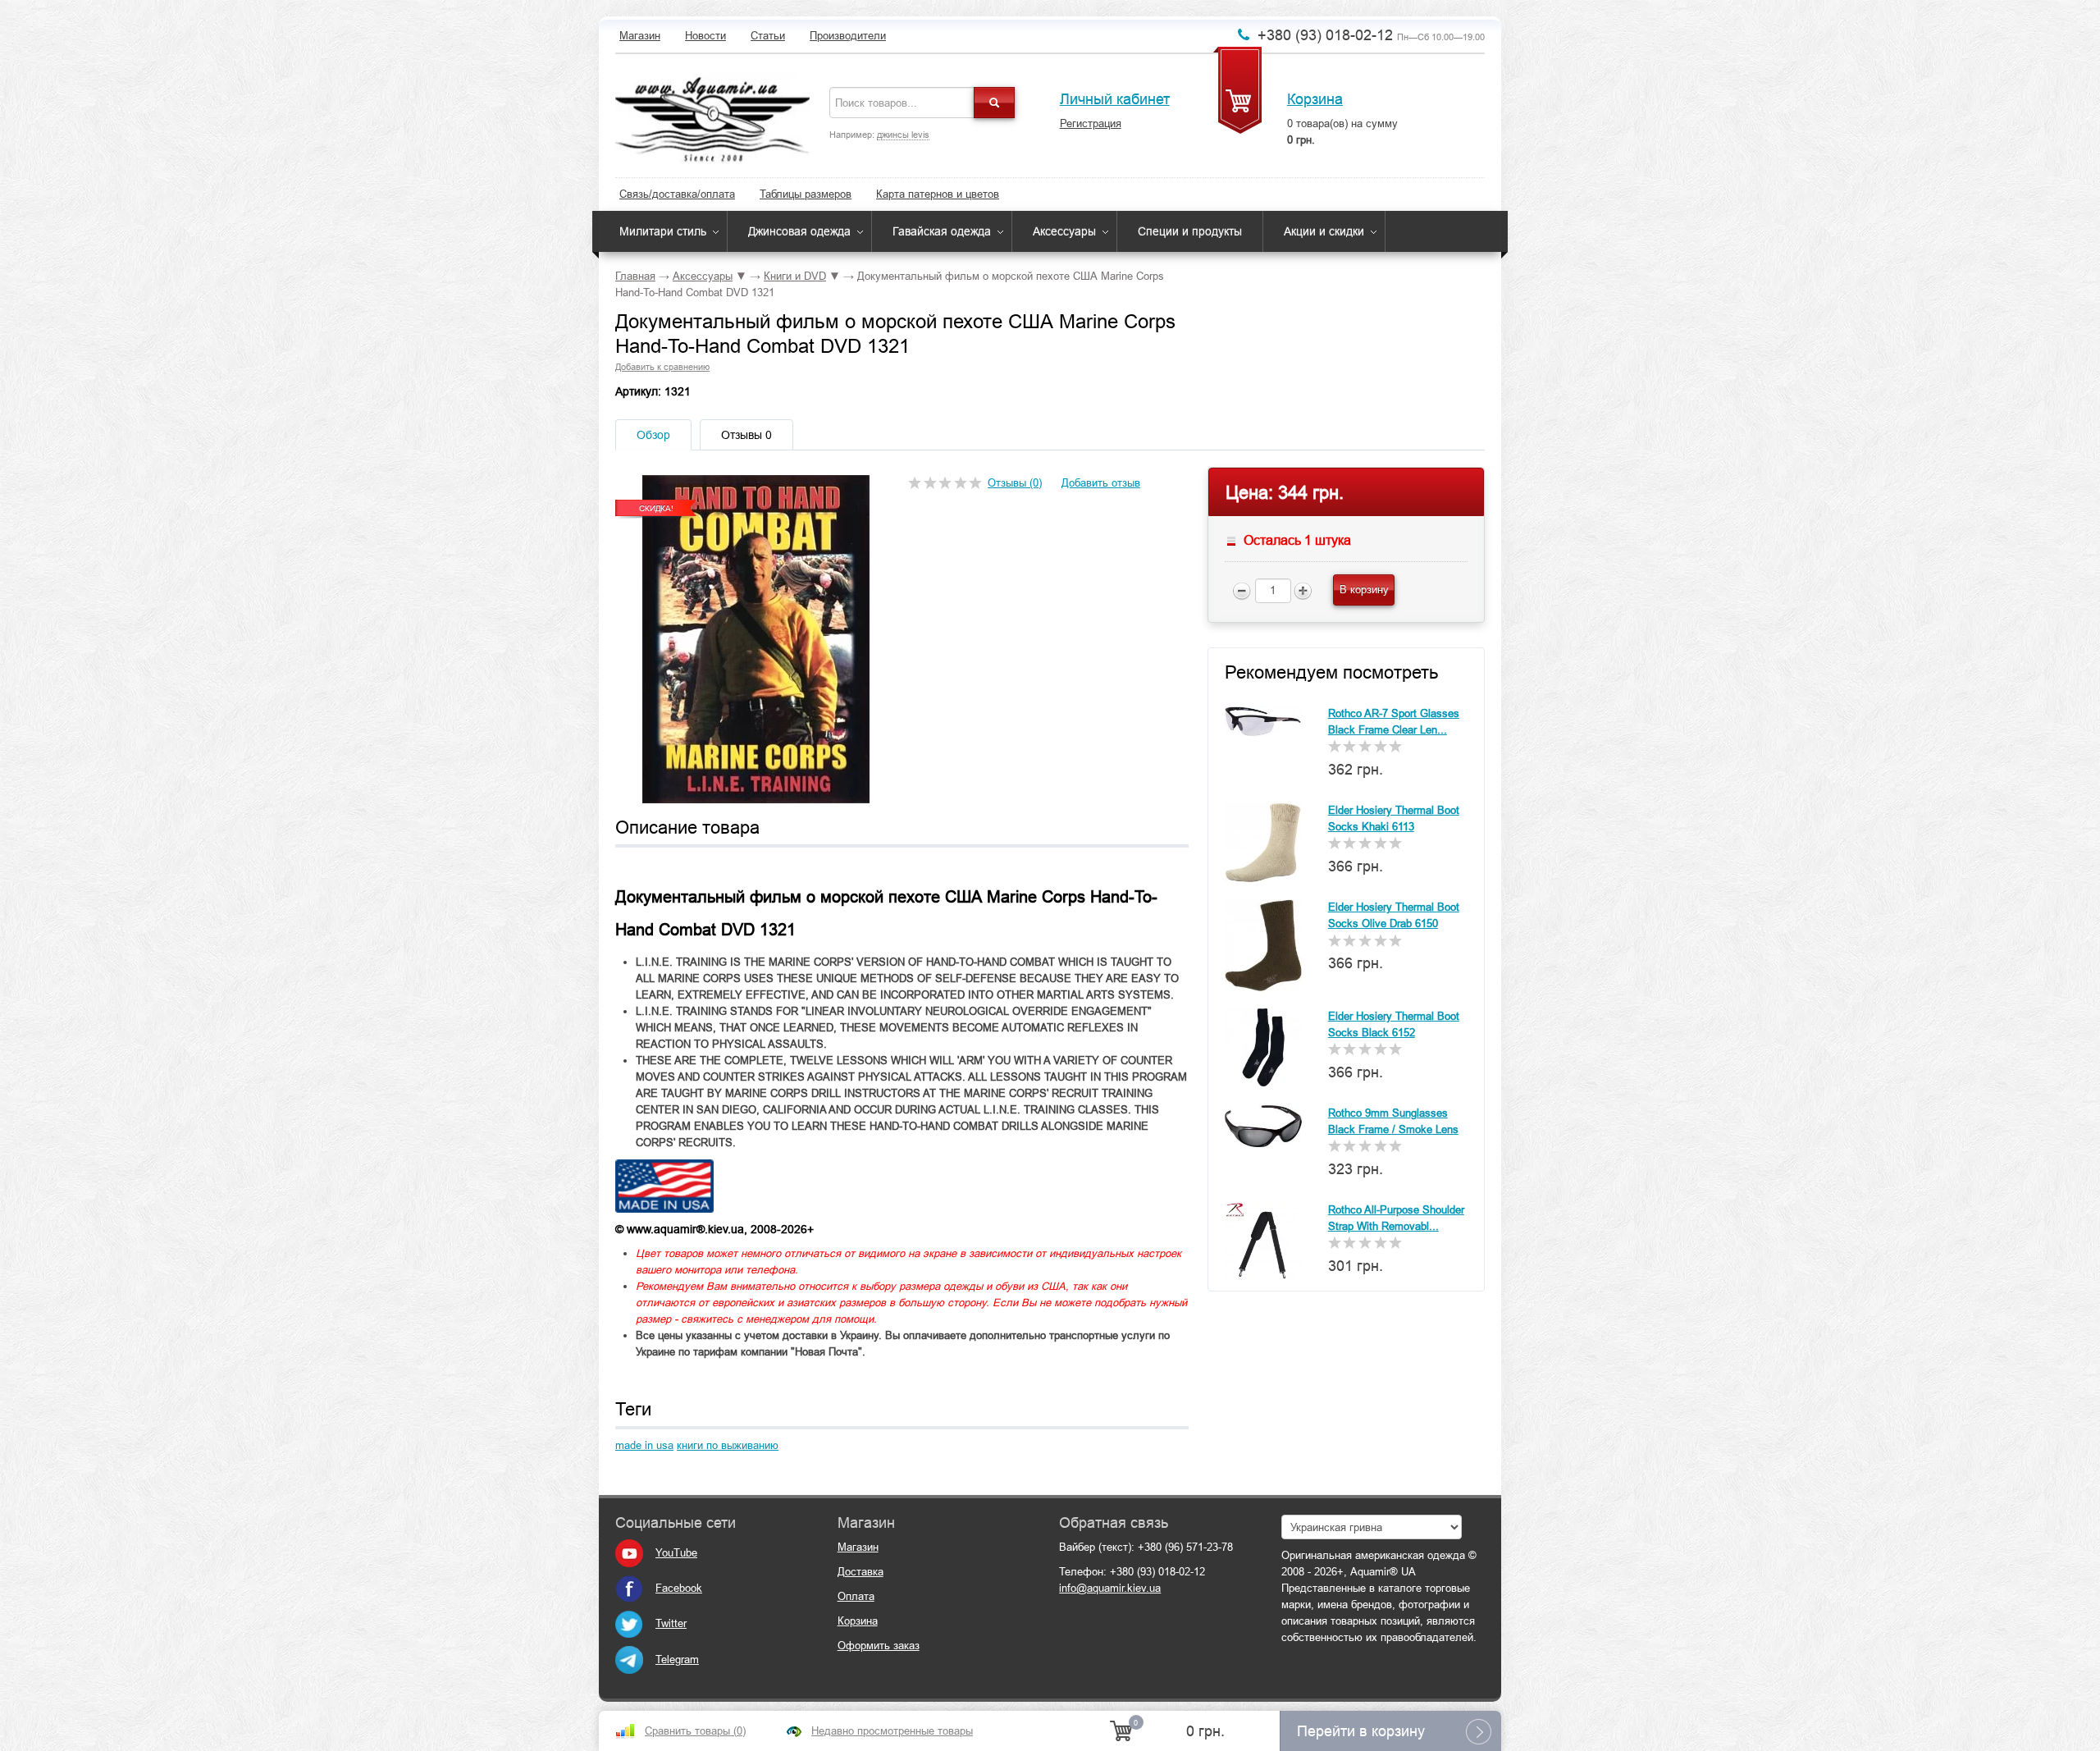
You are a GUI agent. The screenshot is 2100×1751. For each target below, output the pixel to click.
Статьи (768, 36)
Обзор (653, 435)
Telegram (677, 1660)
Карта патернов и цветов (938, 194)
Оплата (856, 1596)
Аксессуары (1064, 231)
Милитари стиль (663, 231)
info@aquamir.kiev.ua (1110, 1588)
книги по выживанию (728, 1445)
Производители (848, 36)
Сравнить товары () (695, 1731)
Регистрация (1091, 123)
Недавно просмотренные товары (892, 1731)
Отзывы (746, 435)
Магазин (640, 36)
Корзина (1315, 99)
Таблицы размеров (806, 194)
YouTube (676, 1553)
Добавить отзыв (1101, 483)
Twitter (671, 1623)
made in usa (644, 1445)
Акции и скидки (1324, 231)
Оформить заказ (879, 1646)
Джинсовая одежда (799, 231)
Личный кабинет (1115, 99)
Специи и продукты (1190, 231)
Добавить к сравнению (662, 367)
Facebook (679, 1588)
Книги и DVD (795, 276)
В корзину (1364, 590)
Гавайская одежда (942, 231)
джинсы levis (903, 135)
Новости (705, 36)
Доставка (861, 1572)
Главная (635, 276)
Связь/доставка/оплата (677, 194)
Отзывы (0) (1015, 483)
